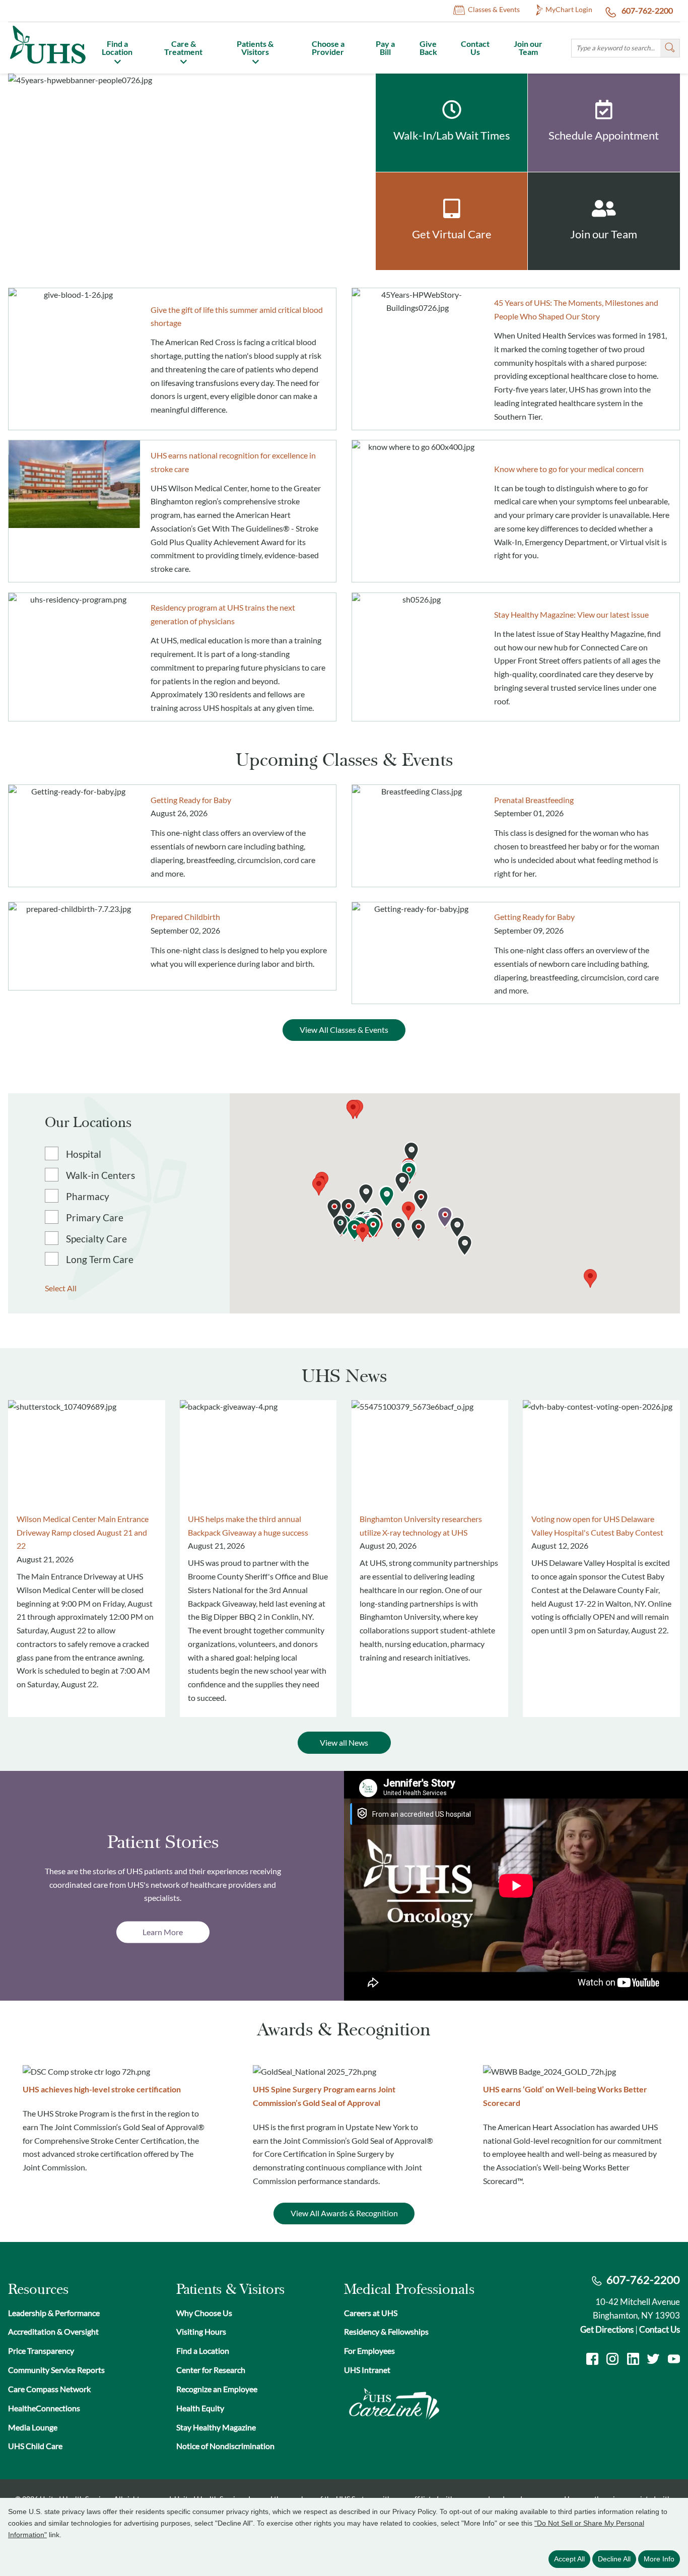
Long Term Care (100, 1260)
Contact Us (475, 48)
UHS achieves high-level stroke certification (102, 2089)
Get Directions (607, 2329)
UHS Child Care (35, 2446)
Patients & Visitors (255, 48)
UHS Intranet (367, 2370)
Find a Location (117, 48)
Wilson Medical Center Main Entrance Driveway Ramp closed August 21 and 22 (83, 1532)
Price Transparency (41, 2351)
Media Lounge (33, 2427)
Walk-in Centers (100, 1176)
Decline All (614, 2559)
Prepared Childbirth (185, 917)
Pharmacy (88, 1197)
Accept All (569, 2559)
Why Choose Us (204, 2313)
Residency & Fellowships (386, 2332)
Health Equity (200, 2408)
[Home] (47, 65)
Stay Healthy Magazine (216, 2427)
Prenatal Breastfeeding (534, 800)
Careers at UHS (371, 2313)
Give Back (428, 48)
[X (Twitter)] (653, 2360)
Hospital (84, 1155)
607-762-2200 (646, 11)
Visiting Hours (201, 2332)
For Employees (369, 2351)
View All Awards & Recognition (344, 2213)
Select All (61, 1288)
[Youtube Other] (674, 2360)
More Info (659, 2559)
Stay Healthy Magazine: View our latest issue (571, 615)
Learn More (163, 1932)
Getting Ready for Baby (191, 800)
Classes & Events (494, 10)
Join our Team (528, 48)
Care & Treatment (183, 48)
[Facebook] (592, 2360)
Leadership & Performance (54, 2313)
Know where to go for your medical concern (569, 469)
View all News (344, 1743)
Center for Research (211, 2370)
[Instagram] (612, 2360)
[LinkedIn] (633, 2360)
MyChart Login (569, 10)
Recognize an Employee (217, 2389)
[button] (408, 1211)
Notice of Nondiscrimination (225, 2446)
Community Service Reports (56, 2370)
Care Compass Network (49, 2389)
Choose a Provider (328, 48)
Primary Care (95, 1218)
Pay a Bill (385, 48)
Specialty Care (96, 1239)
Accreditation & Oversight (53, 2332)
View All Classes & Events (344, 1030)
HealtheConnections (44, 2408)
